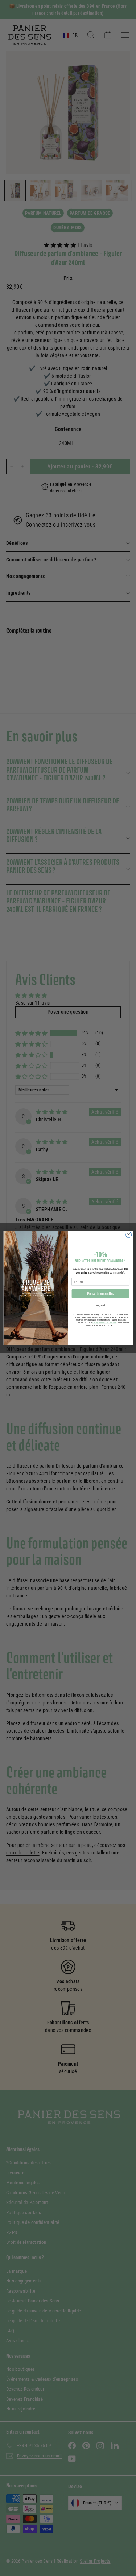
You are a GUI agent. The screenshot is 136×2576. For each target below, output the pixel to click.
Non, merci (100, 1306)
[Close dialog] (128, 1235)
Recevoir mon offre (100, 1294)
